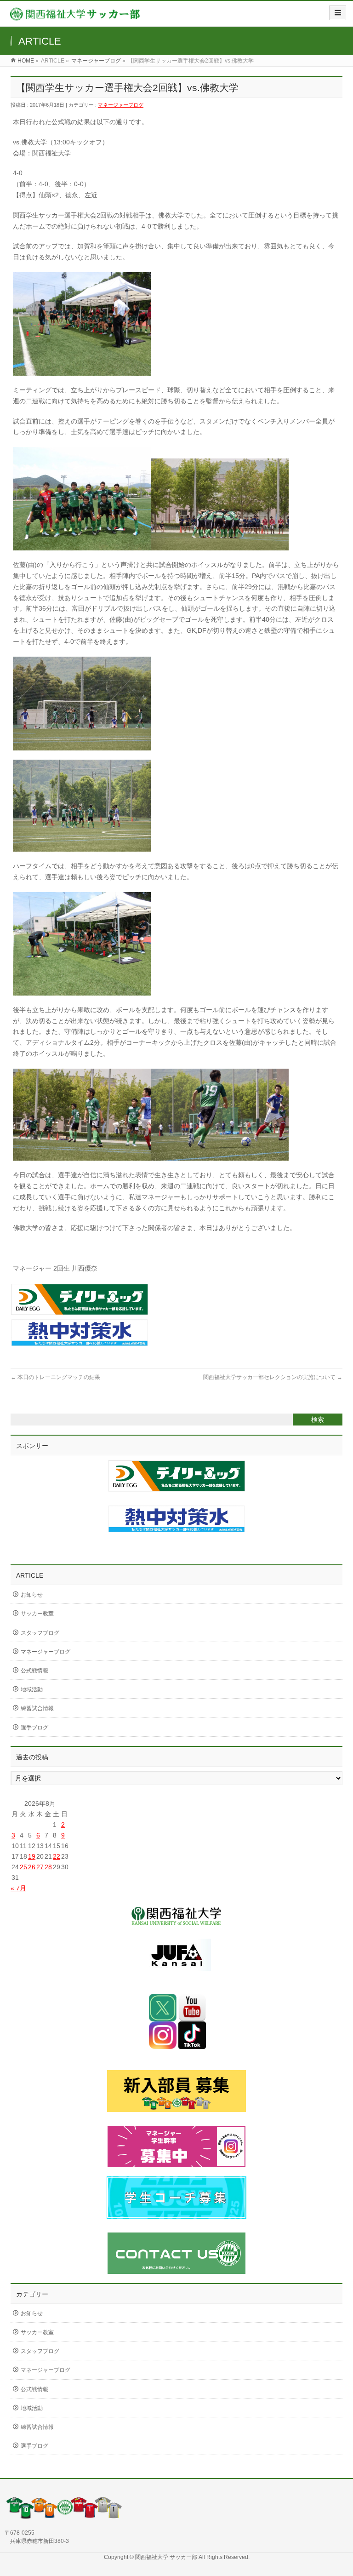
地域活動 (32, 1689)
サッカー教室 (37, 1614)
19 (32, 1856)
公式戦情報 (34, 1671)
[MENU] (338, 13)
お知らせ (32, 1595)
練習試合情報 (37, 1708)
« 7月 (18, 1888)
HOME (26, 61)
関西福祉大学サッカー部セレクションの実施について (273, 1377)
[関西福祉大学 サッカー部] (75, 17)
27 (40, 1867)
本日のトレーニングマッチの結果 (55, 1377)
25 (23, 1867)
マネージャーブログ (96, 61)
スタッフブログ (40, 1633)
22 (57, 1856)
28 (48, 1867)
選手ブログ (34, 1728)
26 (32, 1867)
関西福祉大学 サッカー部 (167, 2557)
